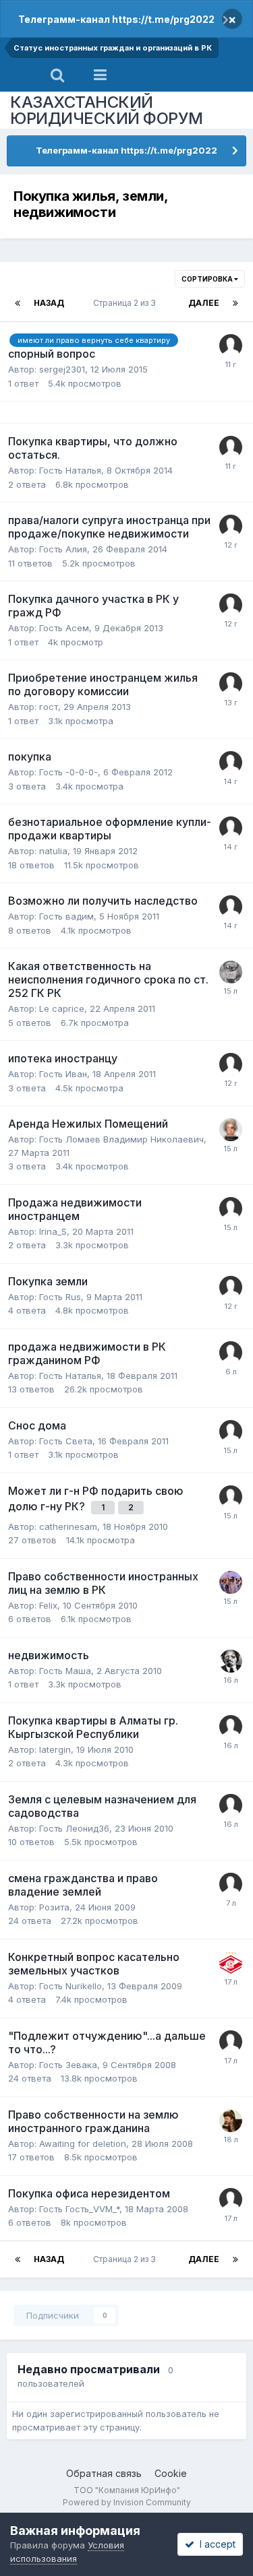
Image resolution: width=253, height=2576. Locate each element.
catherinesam (68, 1526)
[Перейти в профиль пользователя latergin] (231, 1727)
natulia (53, 851)
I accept (215, 2544)
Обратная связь (104, 2473)
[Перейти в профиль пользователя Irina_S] (231, 1209)
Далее (204, 303)
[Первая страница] (18, 303)
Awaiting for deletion (83, 2144)
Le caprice (62, 1008)
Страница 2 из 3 (126, 303)
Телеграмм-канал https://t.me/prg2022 (116, 19)
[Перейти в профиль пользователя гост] (231, 763)
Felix (48, 1605)
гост (49, 707)
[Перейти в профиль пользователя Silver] (231, 1353)
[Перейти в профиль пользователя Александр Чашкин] (231, 972)
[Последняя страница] (235, 303)
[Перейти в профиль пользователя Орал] (231, 1582)
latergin (55, 1749)
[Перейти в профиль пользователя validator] (231, 1963)
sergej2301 (62, 369)
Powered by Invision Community (127, 2502)
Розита (54, 1907)
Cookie (171, 2473)
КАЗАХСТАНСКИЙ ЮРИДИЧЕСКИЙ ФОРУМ (107, 110)
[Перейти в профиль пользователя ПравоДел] (231, 2121)
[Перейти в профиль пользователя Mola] (231, 2199)
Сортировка (208, 279)
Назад (49, 303)
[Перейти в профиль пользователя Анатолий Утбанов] (231, 1661)
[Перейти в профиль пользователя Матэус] (231, 1130)
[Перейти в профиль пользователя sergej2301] (231, 346)
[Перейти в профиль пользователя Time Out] (231, 684)
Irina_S (53, 1231)
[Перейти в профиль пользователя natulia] (231, 828)
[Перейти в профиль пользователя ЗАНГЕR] (231, 1497)
